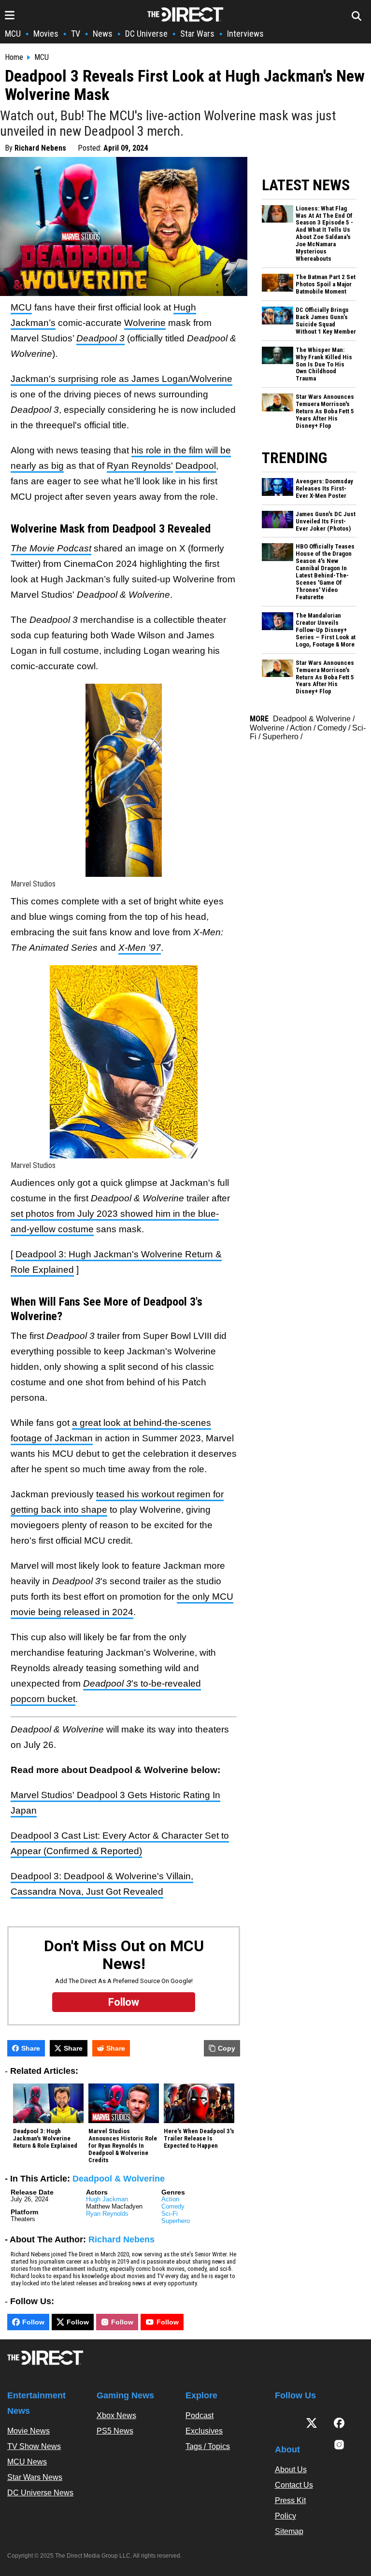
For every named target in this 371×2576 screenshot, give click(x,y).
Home (14, 57)
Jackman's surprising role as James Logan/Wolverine (121, 379)
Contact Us (294, 2485)
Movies (46, 34)
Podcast (200, 2415)
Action (170, 2199)
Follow (33, 2322)
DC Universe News (40, 2493)
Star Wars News (35, 2477)
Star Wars (197, 34)
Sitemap (289, 2531)
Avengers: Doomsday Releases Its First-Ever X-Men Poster (324, 489)
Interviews (245, 34)
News (103, 34)
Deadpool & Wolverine (119, 2179)
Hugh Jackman (107, 2199)
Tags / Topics (208, 2446)
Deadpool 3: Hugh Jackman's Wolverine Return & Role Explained (45, 2139)
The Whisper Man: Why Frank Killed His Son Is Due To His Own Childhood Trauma (324, 365)
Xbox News (116, 2415)
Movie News (29, 2431)
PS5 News (115, 2431)
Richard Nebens (40, 148)
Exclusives (204, 2431)
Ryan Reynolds (107, 2214)
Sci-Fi (170, 2214)
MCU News (27, 2462)
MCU (13, 34)
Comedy (173, 2206)
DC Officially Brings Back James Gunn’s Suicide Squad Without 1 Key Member (326, 321)
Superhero (176, 2221)
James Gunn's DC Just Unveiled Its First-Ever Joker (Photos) (326, 521)
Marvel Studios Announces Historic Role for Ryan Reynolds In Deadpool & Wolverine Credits (123, 2146)
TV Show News (34, 2446)
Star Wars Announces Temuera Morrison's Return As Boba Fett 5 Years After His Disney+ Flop (325, 411)
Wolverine (145, 323)
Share (31, 2048)
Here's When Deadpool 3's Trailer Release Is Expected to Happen (199, 2139)
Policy (285, 2516)
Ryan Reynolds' (140, 466)
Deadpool (196, 466)
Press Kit (290, 2500)
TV (76, 34)
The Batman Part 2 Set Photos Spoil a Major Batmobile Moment (326, 284)
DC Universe (146, 34)
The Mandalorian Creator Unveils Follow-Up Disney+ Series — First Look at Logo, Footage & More (326, 630)
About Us (291, 2470)
